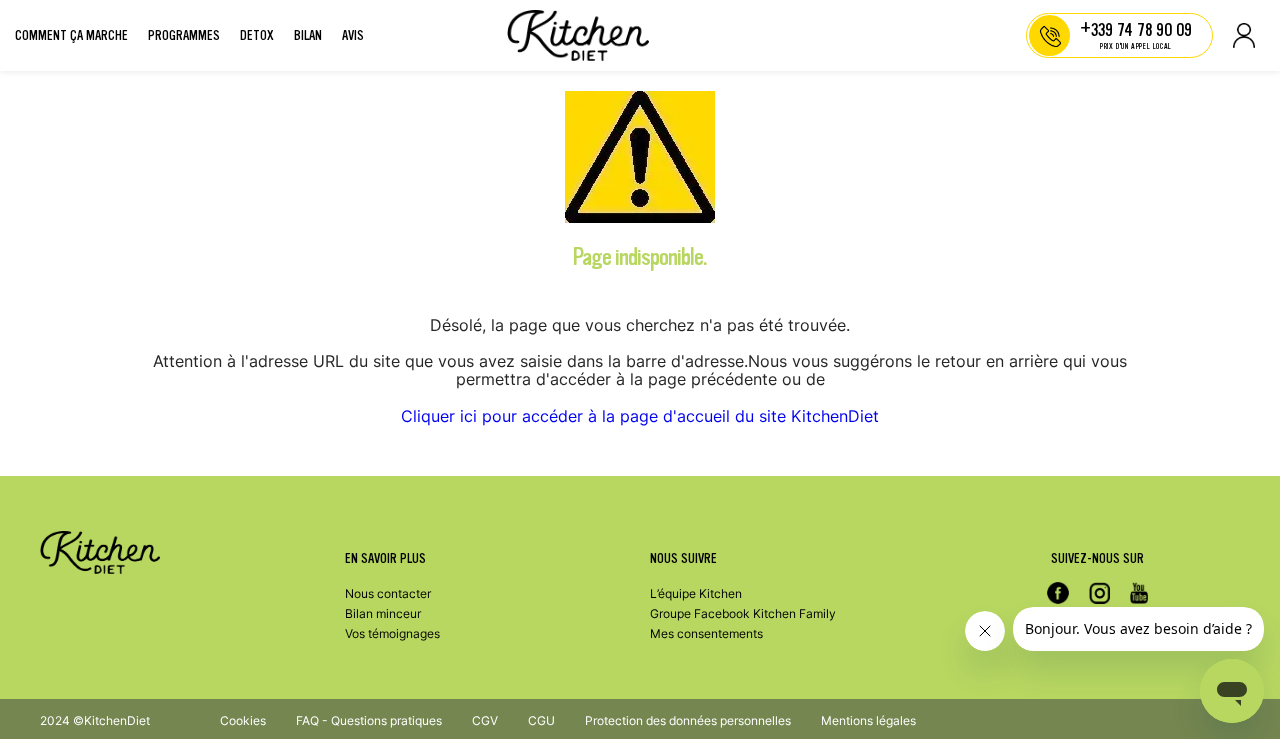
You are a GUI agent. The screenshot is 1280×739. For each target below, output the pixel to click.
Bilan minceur (383, 613)
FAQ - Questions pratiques (369, 720)
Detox (257, 36)
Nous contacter (388, 593)
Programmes (184, 36)
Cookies (243, 720)
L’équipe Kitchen (696, 593)
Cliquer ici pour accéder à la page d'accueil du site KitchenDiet (640, 416)
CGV (485, 720)
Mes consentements (706, 633)
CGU (541, 720)
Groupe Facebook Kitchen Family (743, 613)
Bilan (308, 36)
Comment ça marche (71, 36)
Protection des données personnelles (688, 720)
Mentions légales (868, 720)
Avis (353, 36)
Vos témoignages (392, 633)
